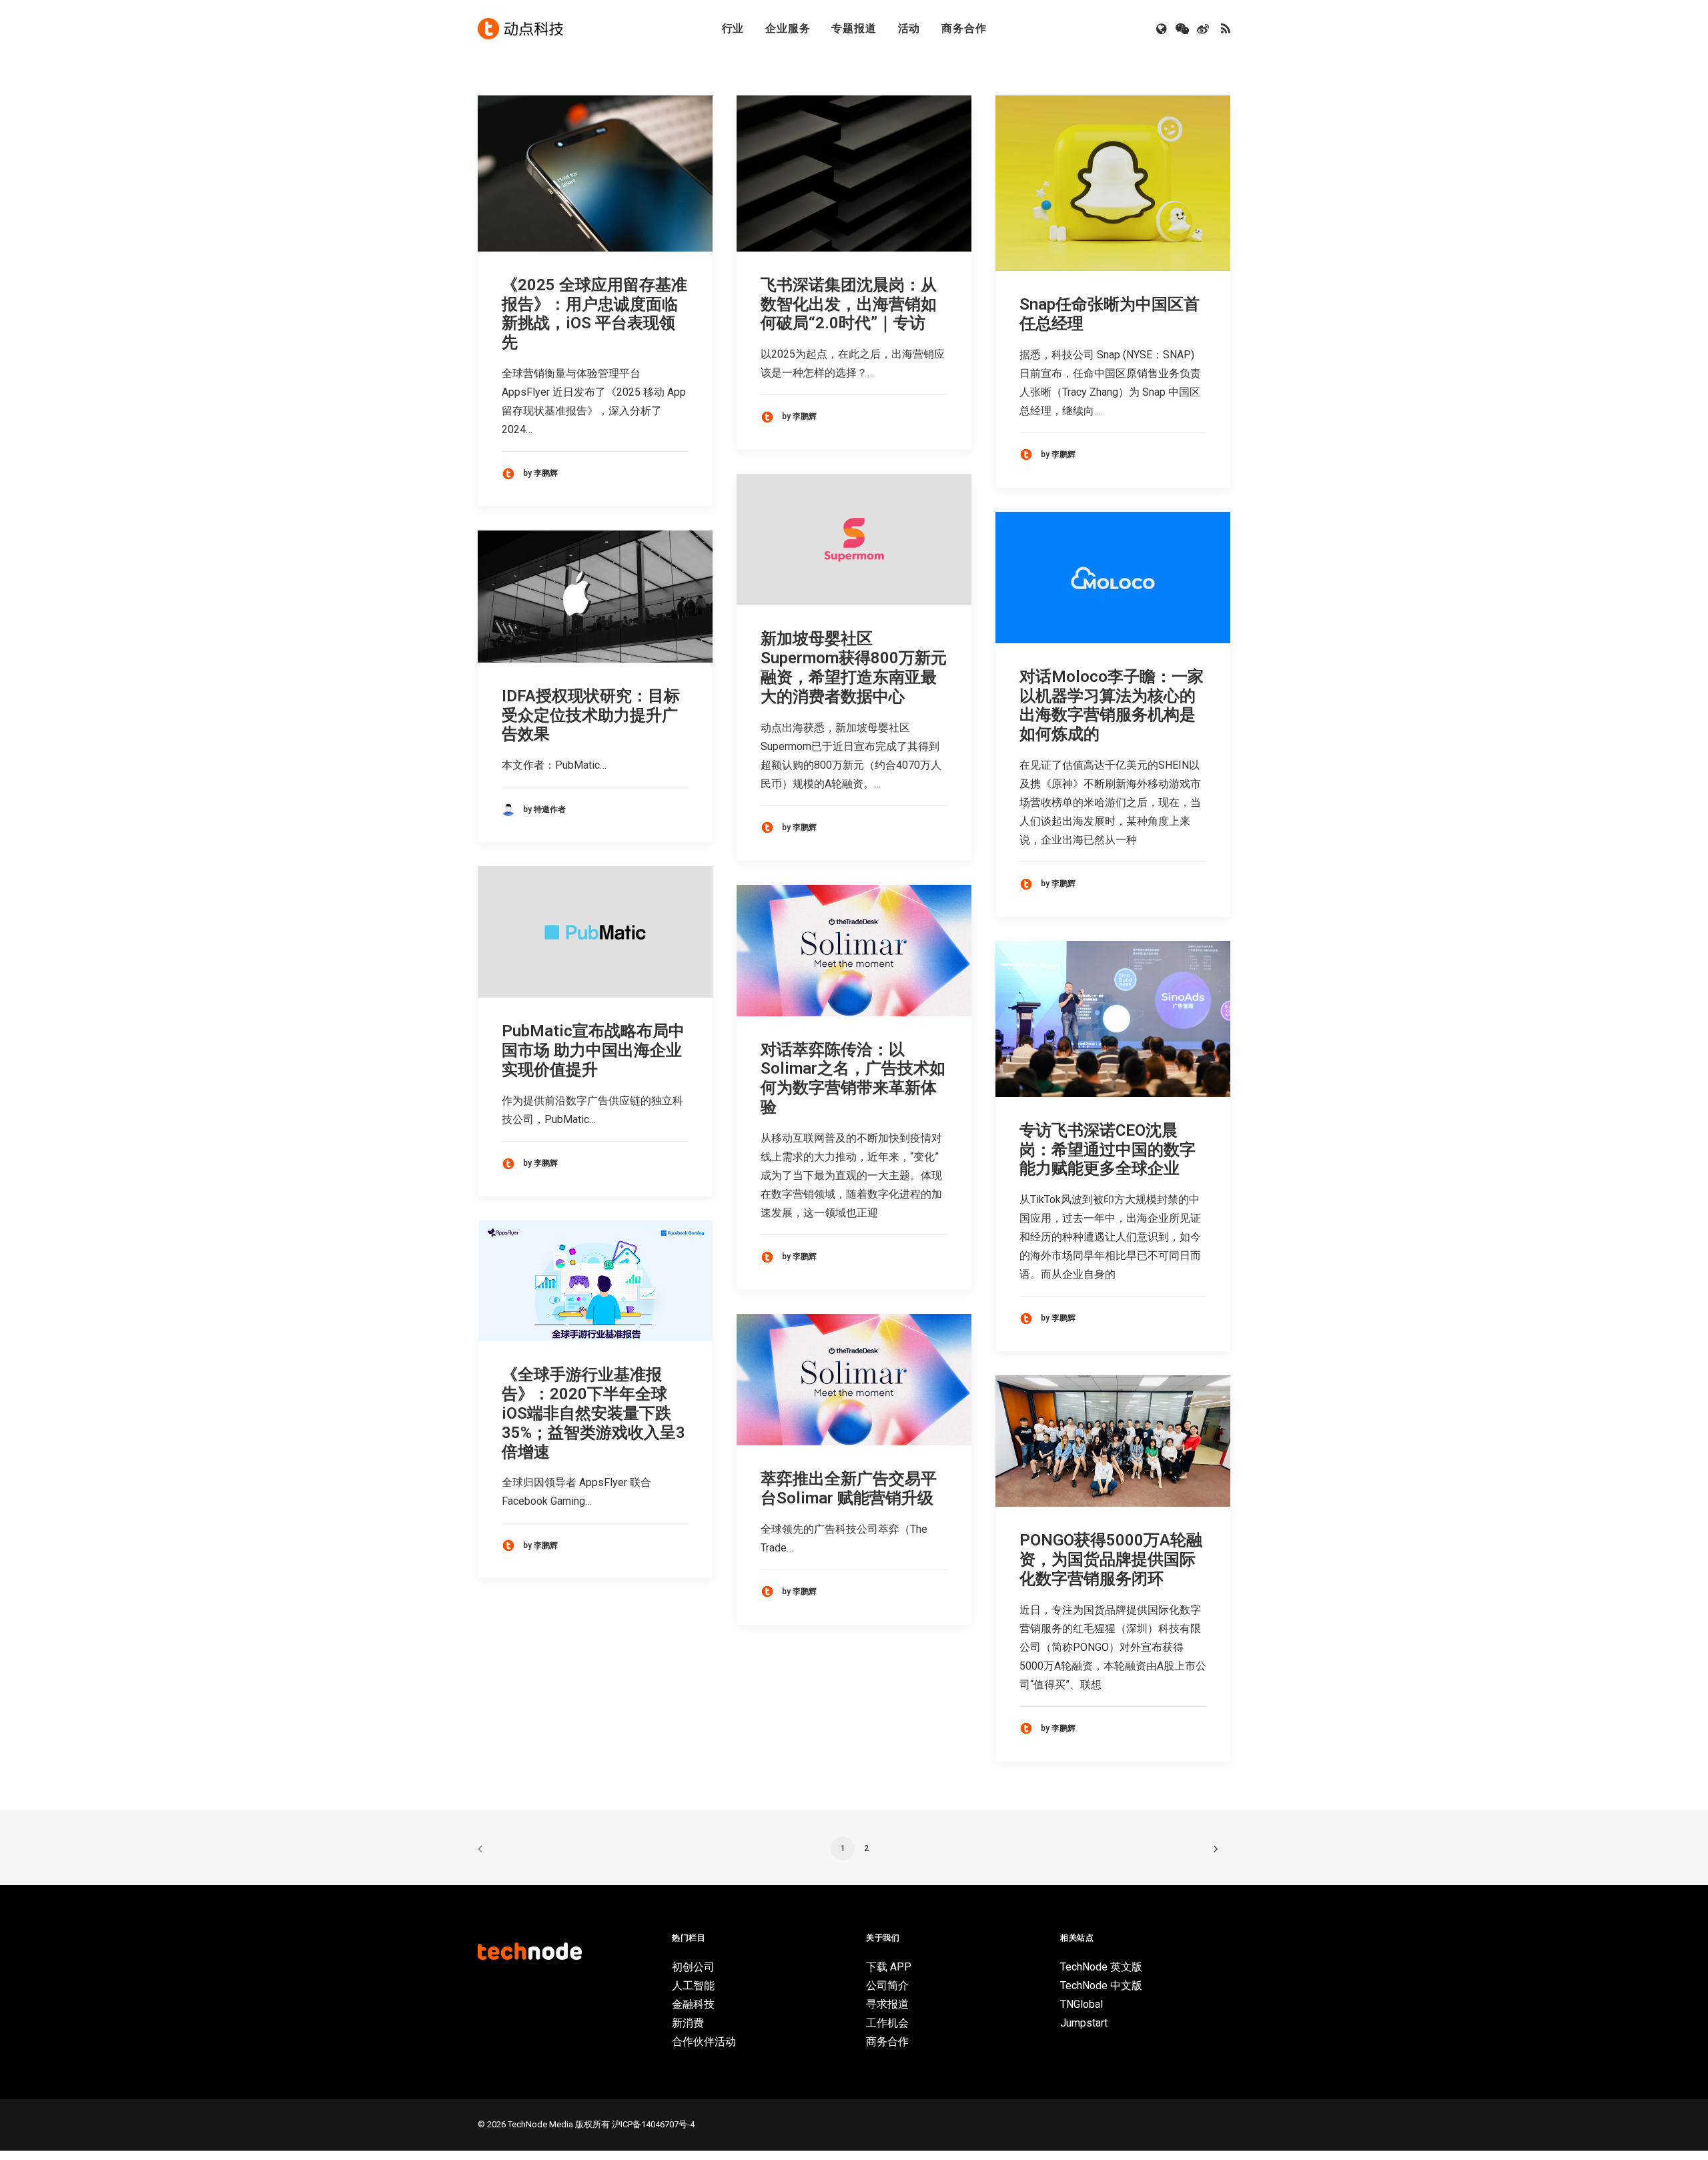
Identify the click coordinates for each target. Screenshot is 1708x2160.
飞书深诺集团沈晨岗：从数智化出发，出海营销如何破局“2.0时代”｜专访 (849, 304)
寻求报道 (887, 2004)
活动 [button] (909, 28)
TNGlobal (1082, 2004)
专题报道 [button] (854, 28)
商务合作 (964, 28)
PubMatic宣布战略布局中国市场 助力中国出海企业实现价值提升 (593, 1050)
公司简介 (887, 1986)
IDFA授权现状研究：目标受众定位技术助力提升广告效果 (591, 715)
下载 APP (889, 1967)
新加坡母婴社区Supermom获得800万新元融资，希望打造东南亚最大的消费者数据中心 (854, 667)
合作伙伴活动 (704, 2042)
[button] (1163, 29)
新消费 (688, 2023)
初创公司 (693, 1967)
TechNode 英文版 (1101, 1967)
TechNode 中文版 (1101, 1986)
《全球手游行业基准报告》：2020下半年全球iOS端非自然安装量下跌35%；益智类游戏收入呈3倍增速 (593, 1413)
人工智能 (693, 1986)
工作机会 (887, 2023)
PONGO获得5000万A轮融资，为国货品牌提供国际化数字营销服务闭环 (1111, 1559)
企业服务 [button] (788, 28)
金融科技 (693, 2004)
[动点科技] (520, 29)
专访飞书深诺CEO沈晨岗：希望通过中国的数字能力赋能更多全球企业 (1108, 1150)
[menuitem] (733, 29)
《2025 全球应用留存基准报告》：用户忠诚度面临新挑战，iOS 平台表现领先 (594, 314)
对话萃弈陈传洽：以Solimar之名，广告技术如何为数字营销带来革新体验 (853, 1078)
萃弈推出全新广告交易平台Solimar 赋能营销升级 (849, 1488)
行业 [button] (733, 28)
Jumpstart (1084, 2023)
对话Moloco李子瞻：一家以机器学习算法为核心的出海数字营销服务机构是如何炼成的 (1112, 705)
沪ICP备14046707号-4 (653, 2124)
